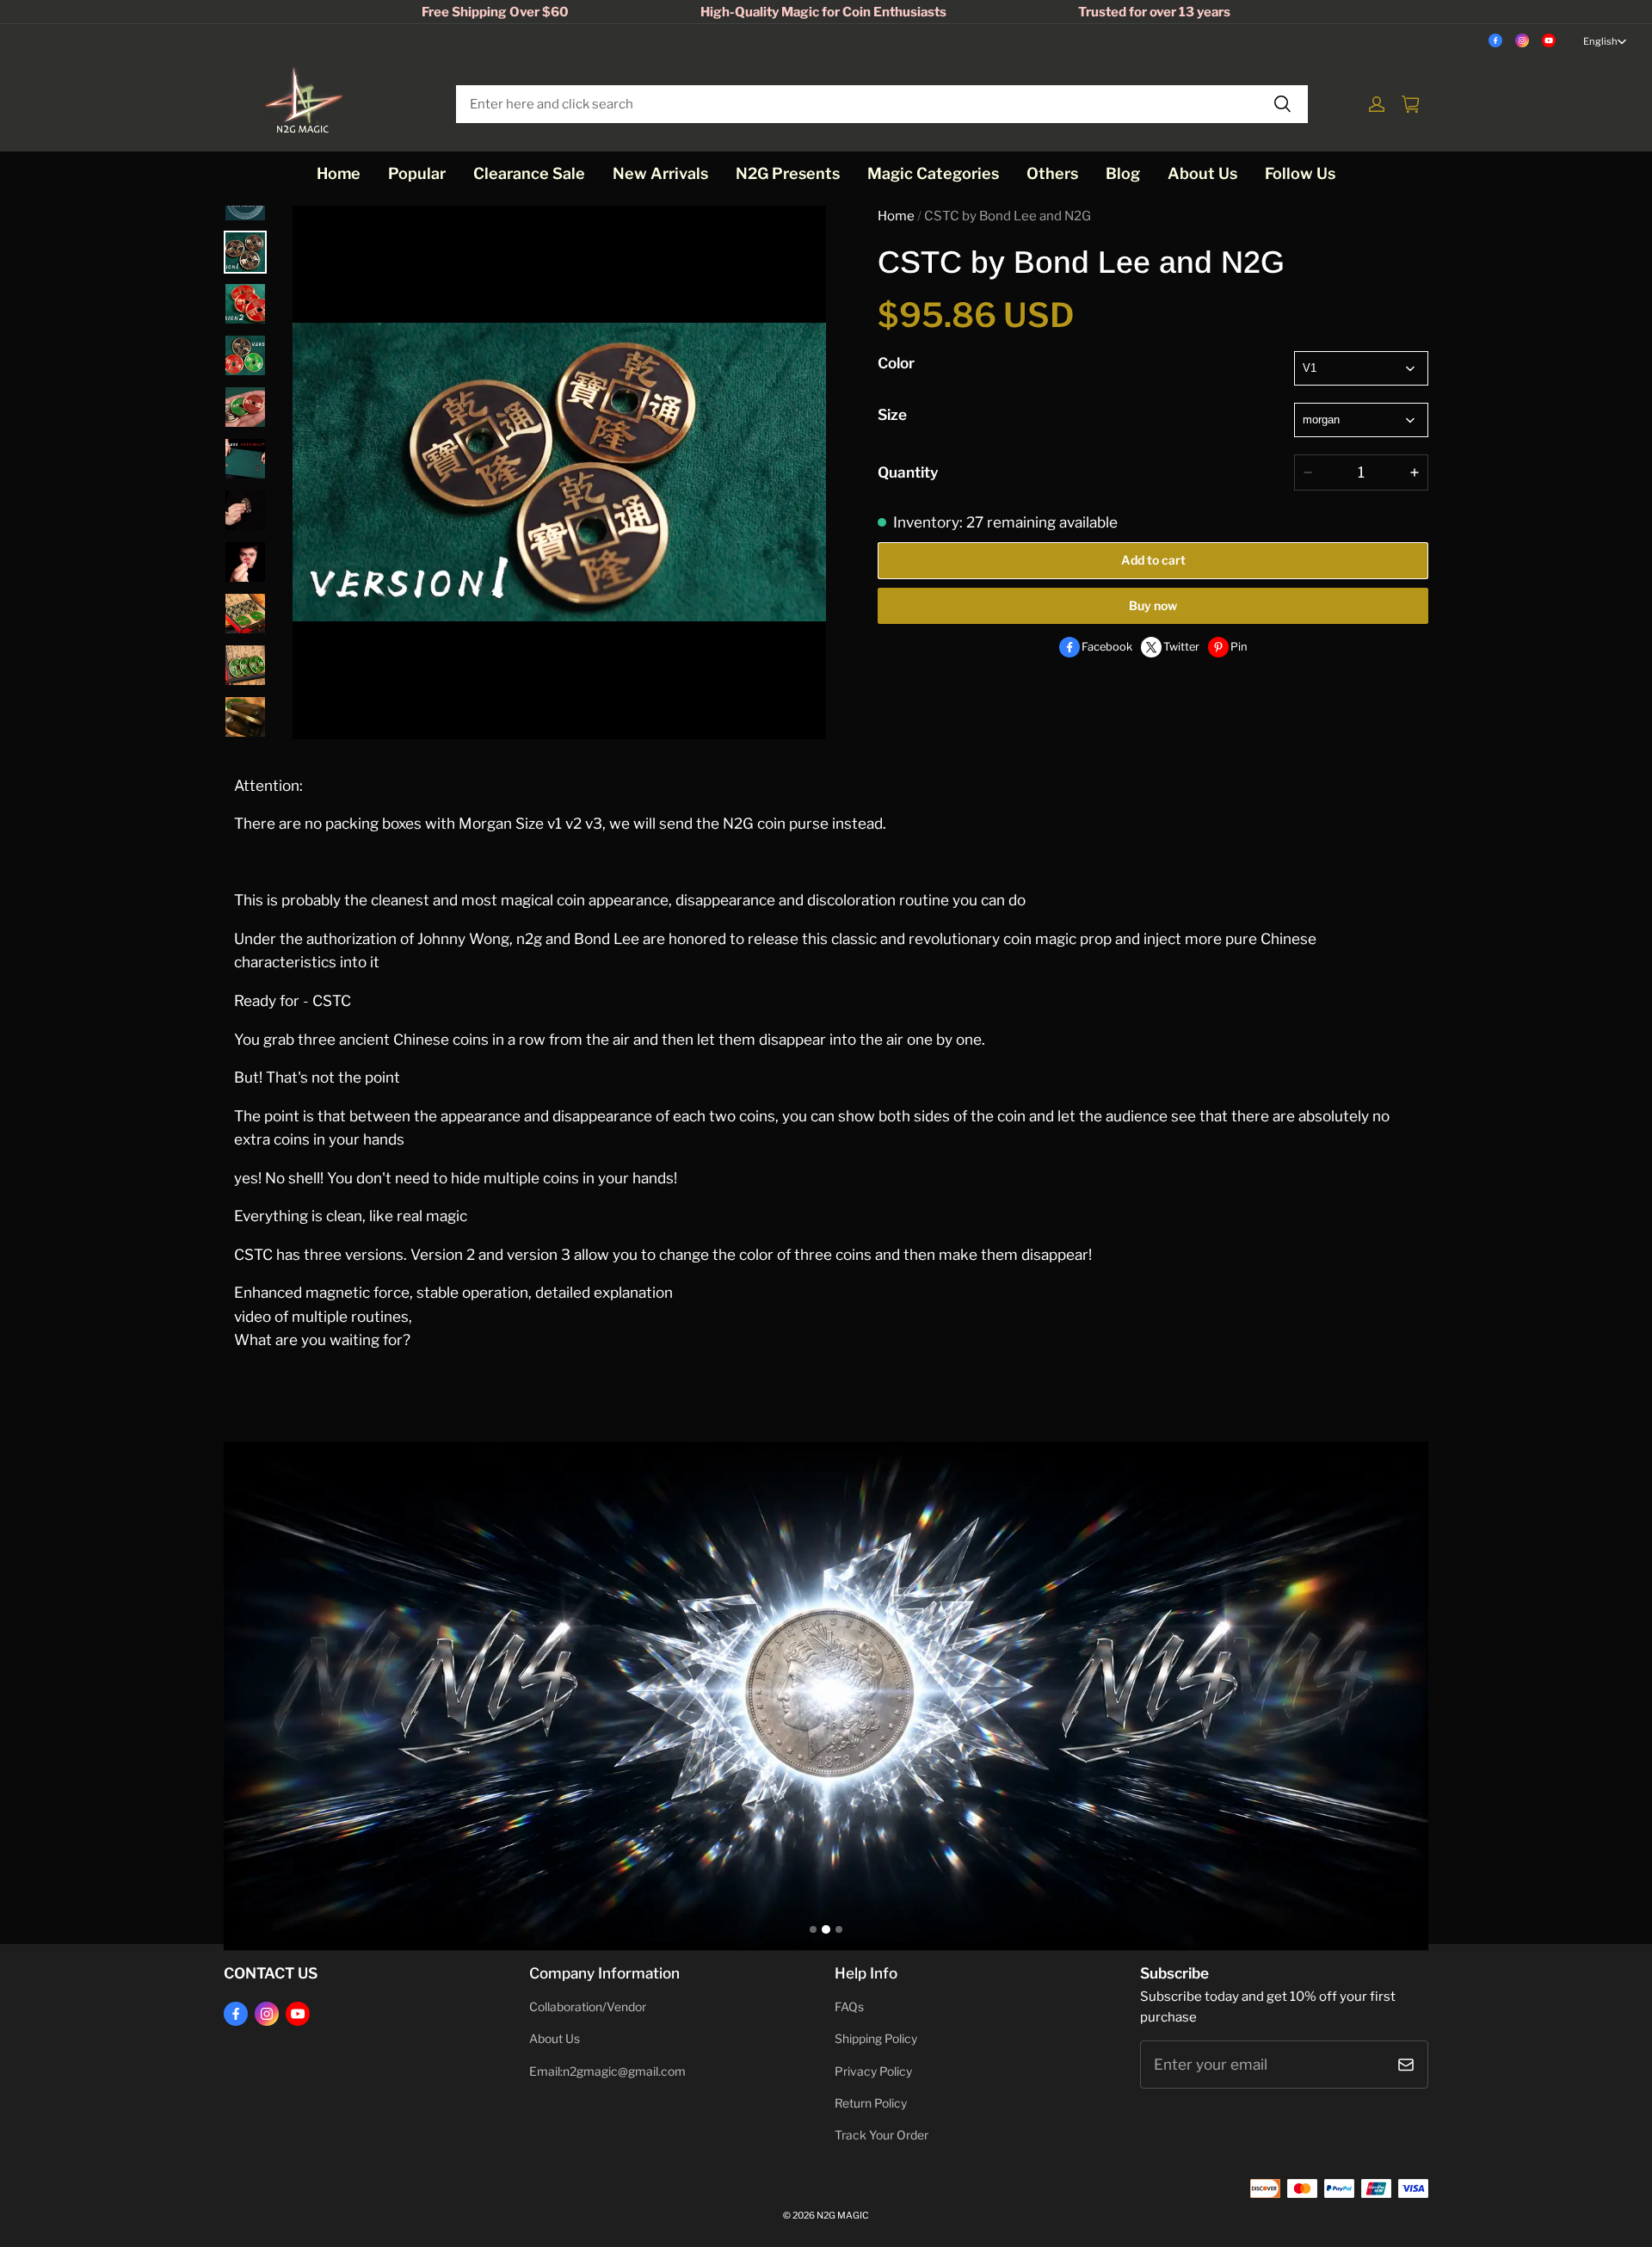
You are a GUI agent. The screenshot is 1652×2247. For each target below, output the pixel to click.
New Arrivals (660, 173)
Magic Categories (933, 173)
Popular (417, 173)
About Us (1202, 173)
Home (339, 173)
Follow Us (1300, 173)
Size (892, 414)
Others (1052, 173)
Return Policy (871, 2103)
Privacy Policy (873, 2071)
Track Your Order (881, 2135)
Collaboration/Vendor (588, 2007)
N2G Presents (788, 173)
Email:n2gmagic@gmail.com (607, 2071)
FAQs (849, 2007)
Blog (1123, 173)
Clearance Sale (529, 173)
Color (896, 363)
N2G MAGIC (843, 2216)
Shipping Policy (876, 2039)
